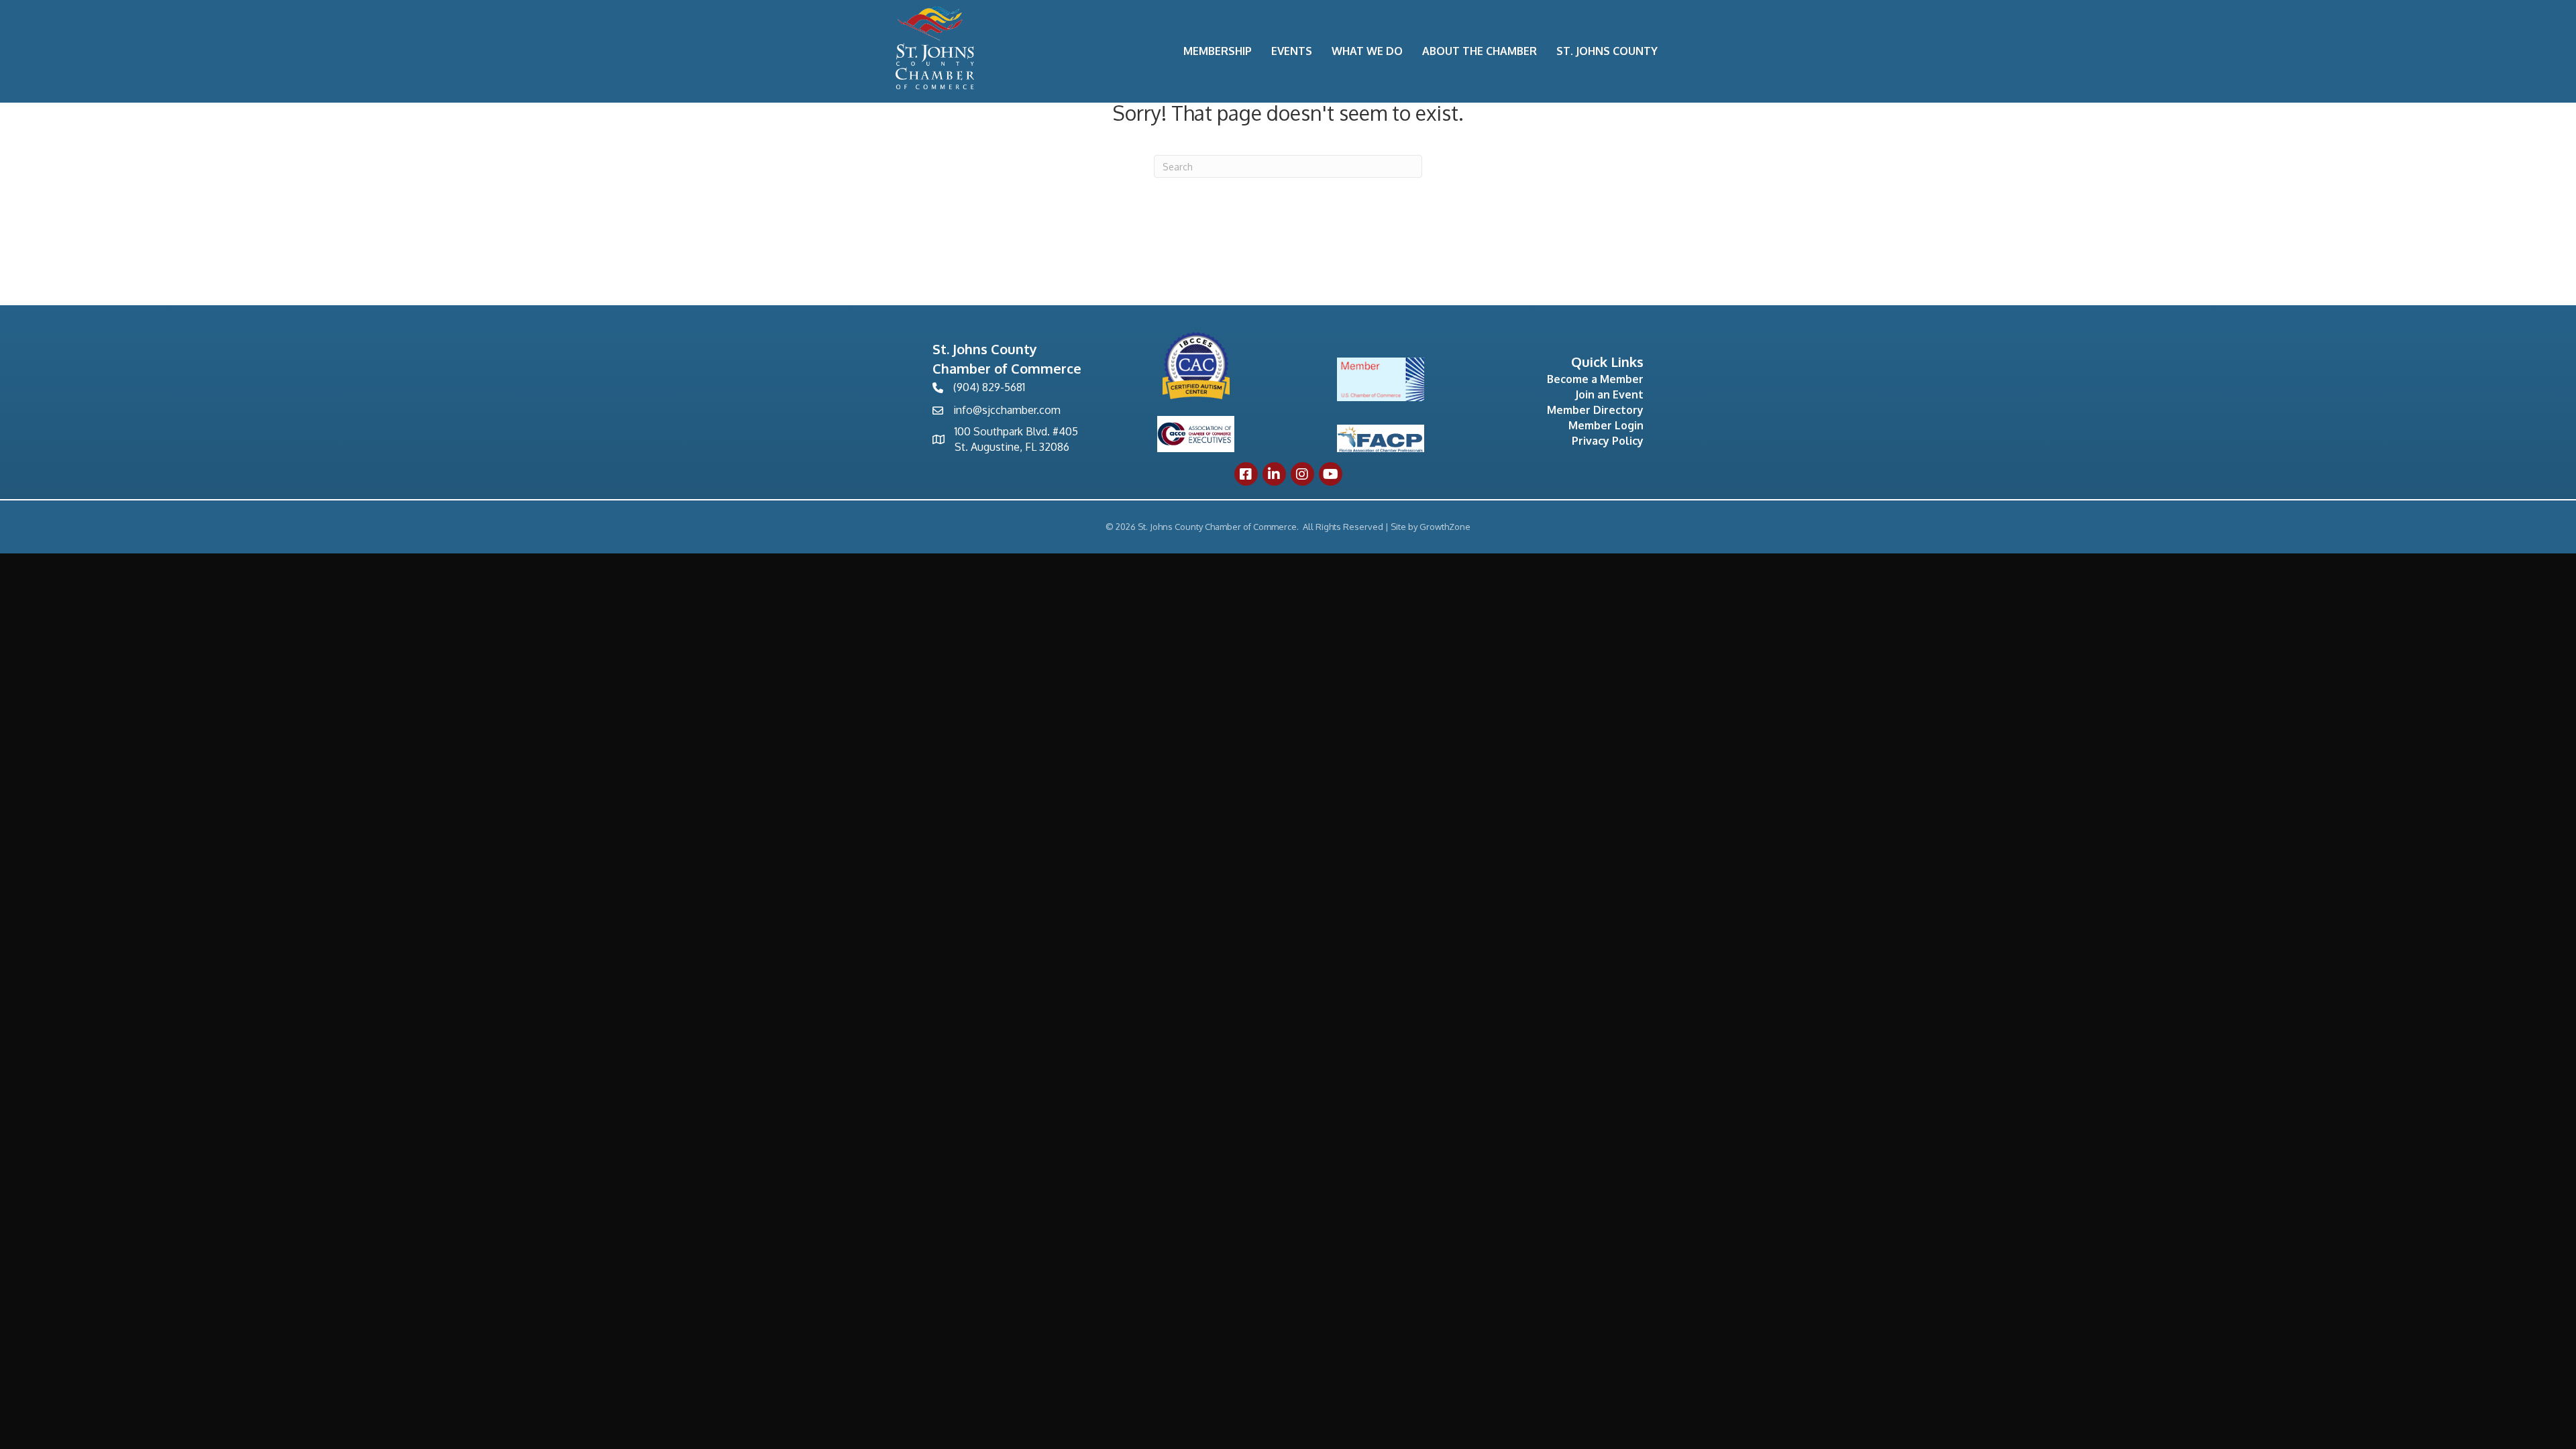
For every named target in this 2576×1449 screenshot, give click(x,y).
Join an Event (1609, 394)
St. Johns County (1607, 51)
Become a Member (1595, 379)
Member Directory (1595, 410)
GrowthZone (1445, 527)
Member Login (1606, 425)
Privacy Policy (1608, 441)
